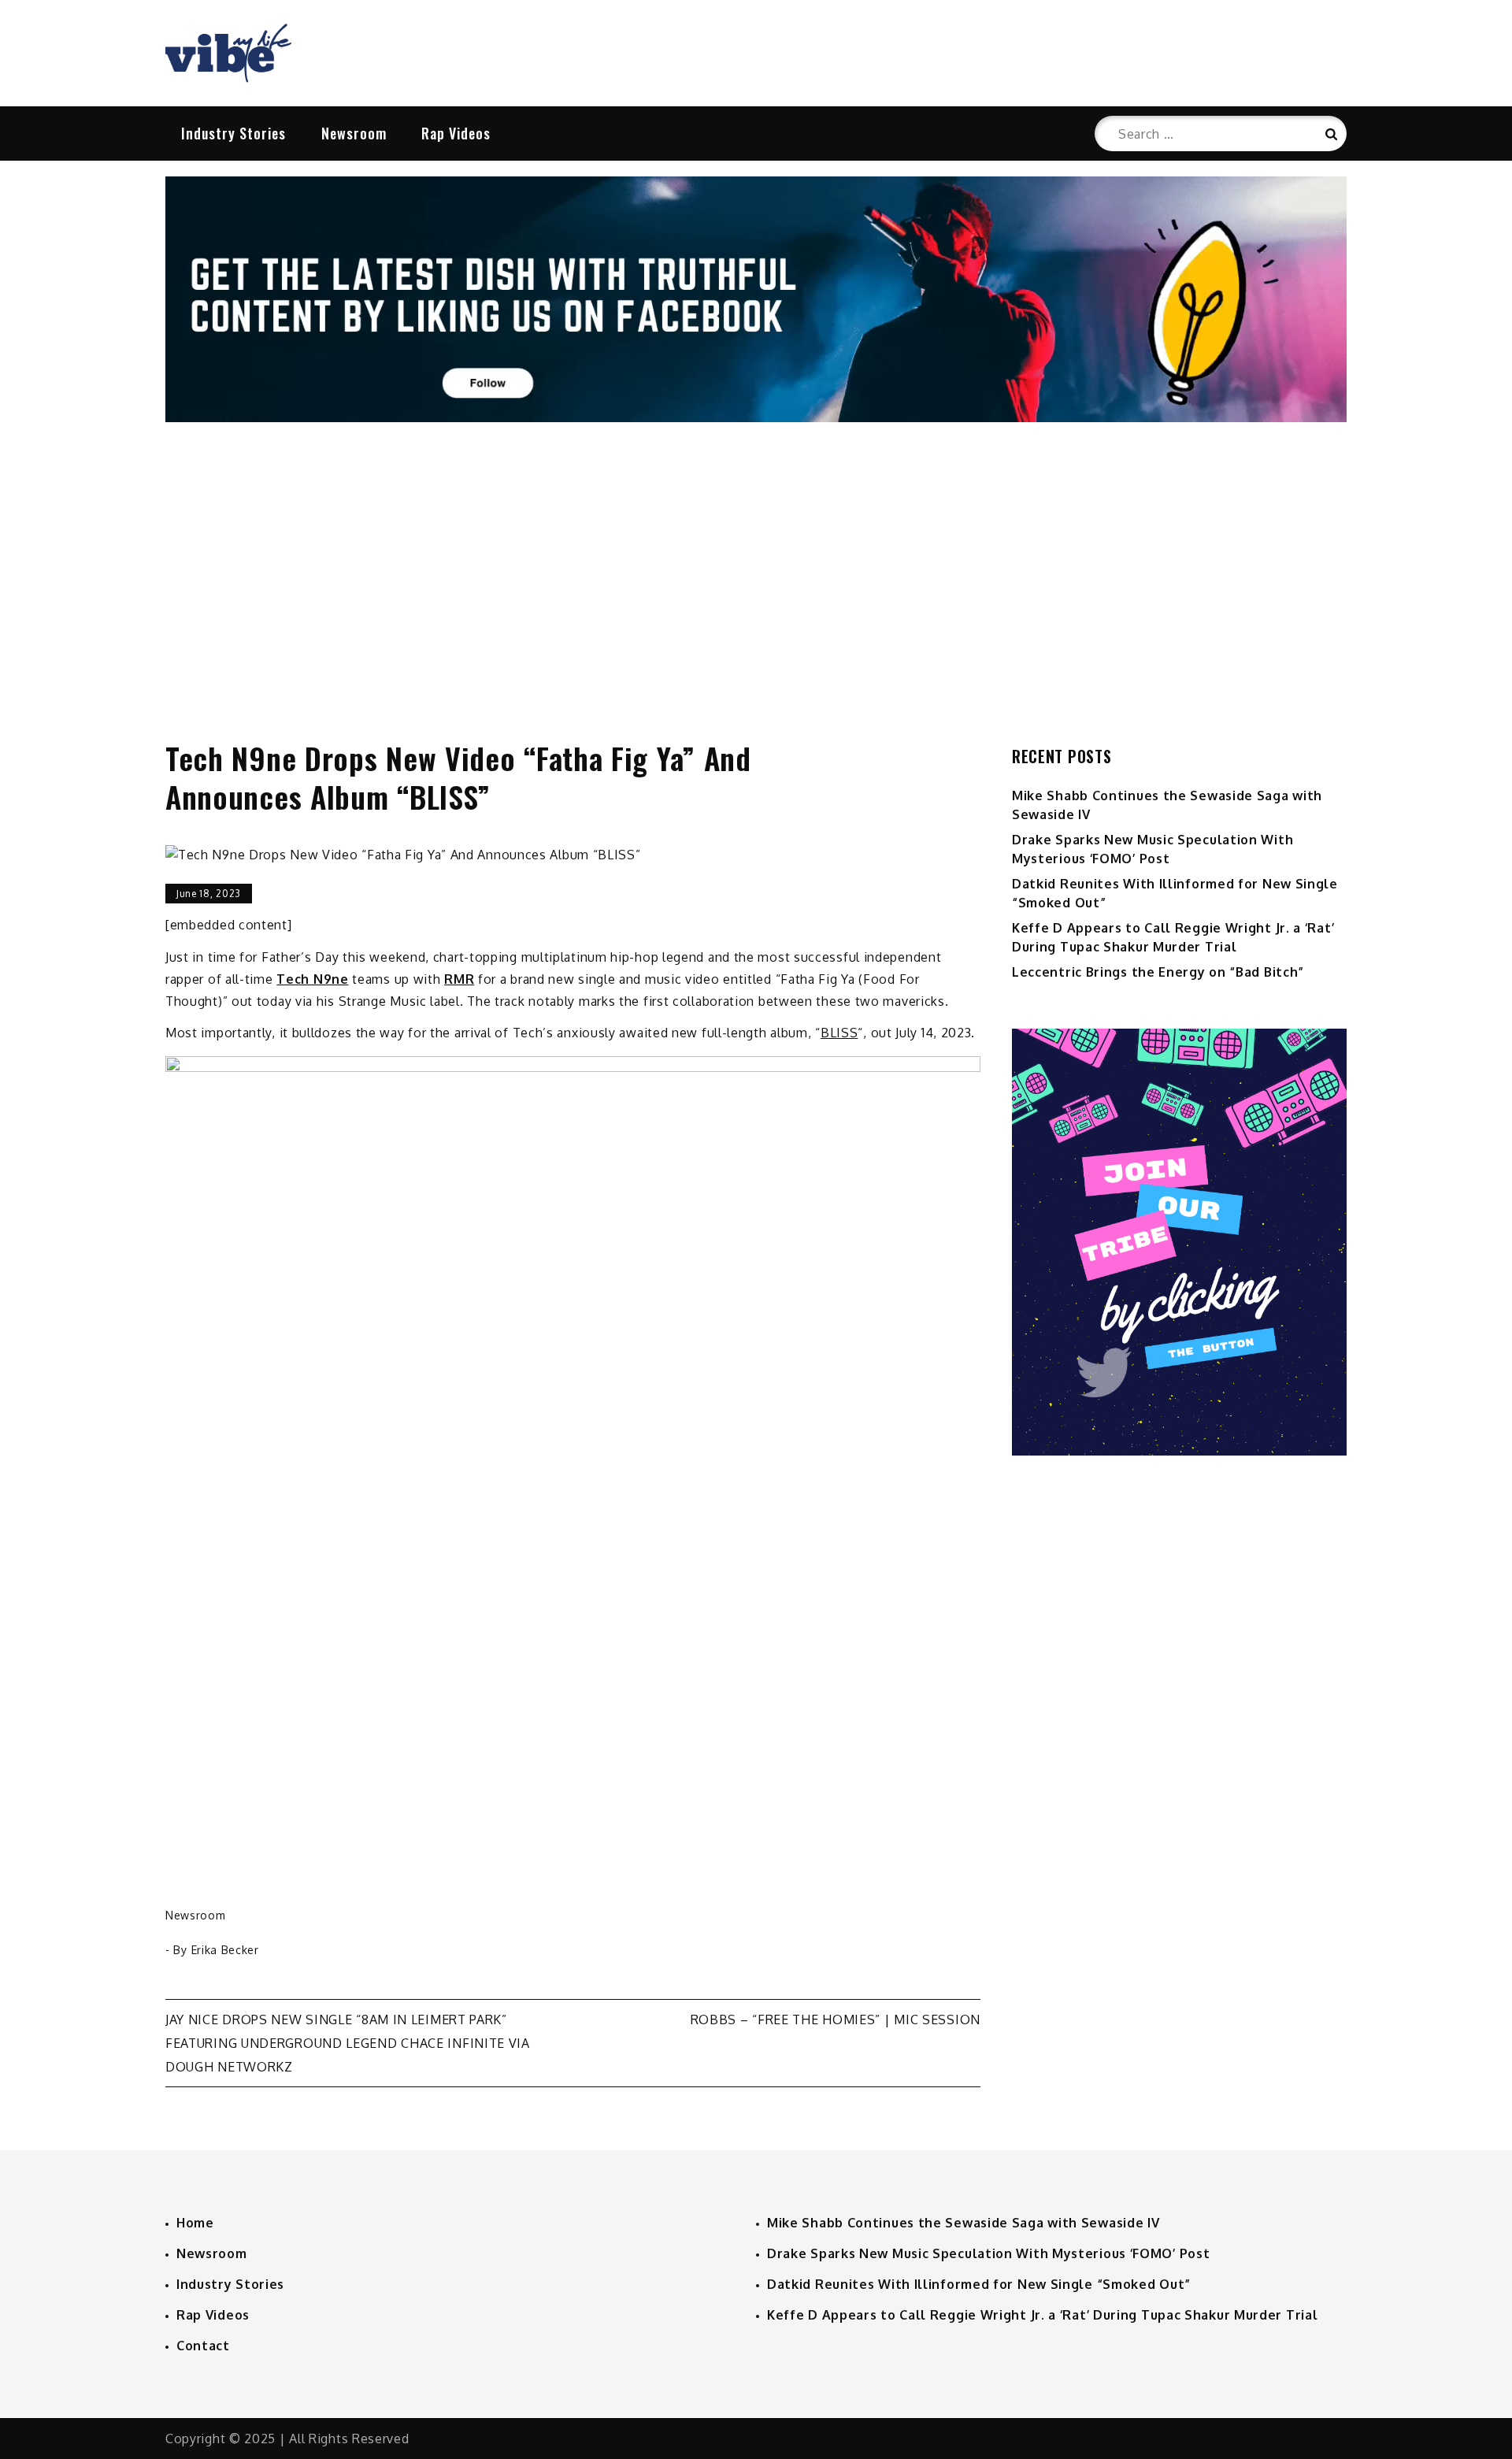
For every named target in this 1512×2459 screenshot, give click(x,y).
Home (195, 2223)
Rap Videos (456, 133)
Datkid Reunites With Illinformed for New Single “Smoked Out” (979, 2284)
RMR (459, 979)
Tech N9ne (312, 979)
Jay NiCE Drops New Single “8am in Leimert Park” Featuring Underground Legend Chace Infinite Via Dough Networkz (348, 2043)
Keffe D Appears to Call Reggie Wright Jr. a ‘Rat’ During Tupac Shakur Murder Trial (1042, 2315)
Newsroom (354, 133)
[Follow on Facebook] (756, 417)
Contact (203, 2346)
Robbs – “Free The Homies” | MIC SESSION (836, 2019)
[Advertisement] (756, 565)
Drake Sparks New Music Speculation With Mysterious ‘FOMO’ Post (988, 2253)
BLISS (839, 1033)
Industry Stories (233, 133)
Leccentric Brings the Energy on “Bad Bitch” (1158, 972)
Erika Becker (225, 1950)
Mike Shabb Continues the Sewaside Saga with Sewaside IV (964, 2223)
